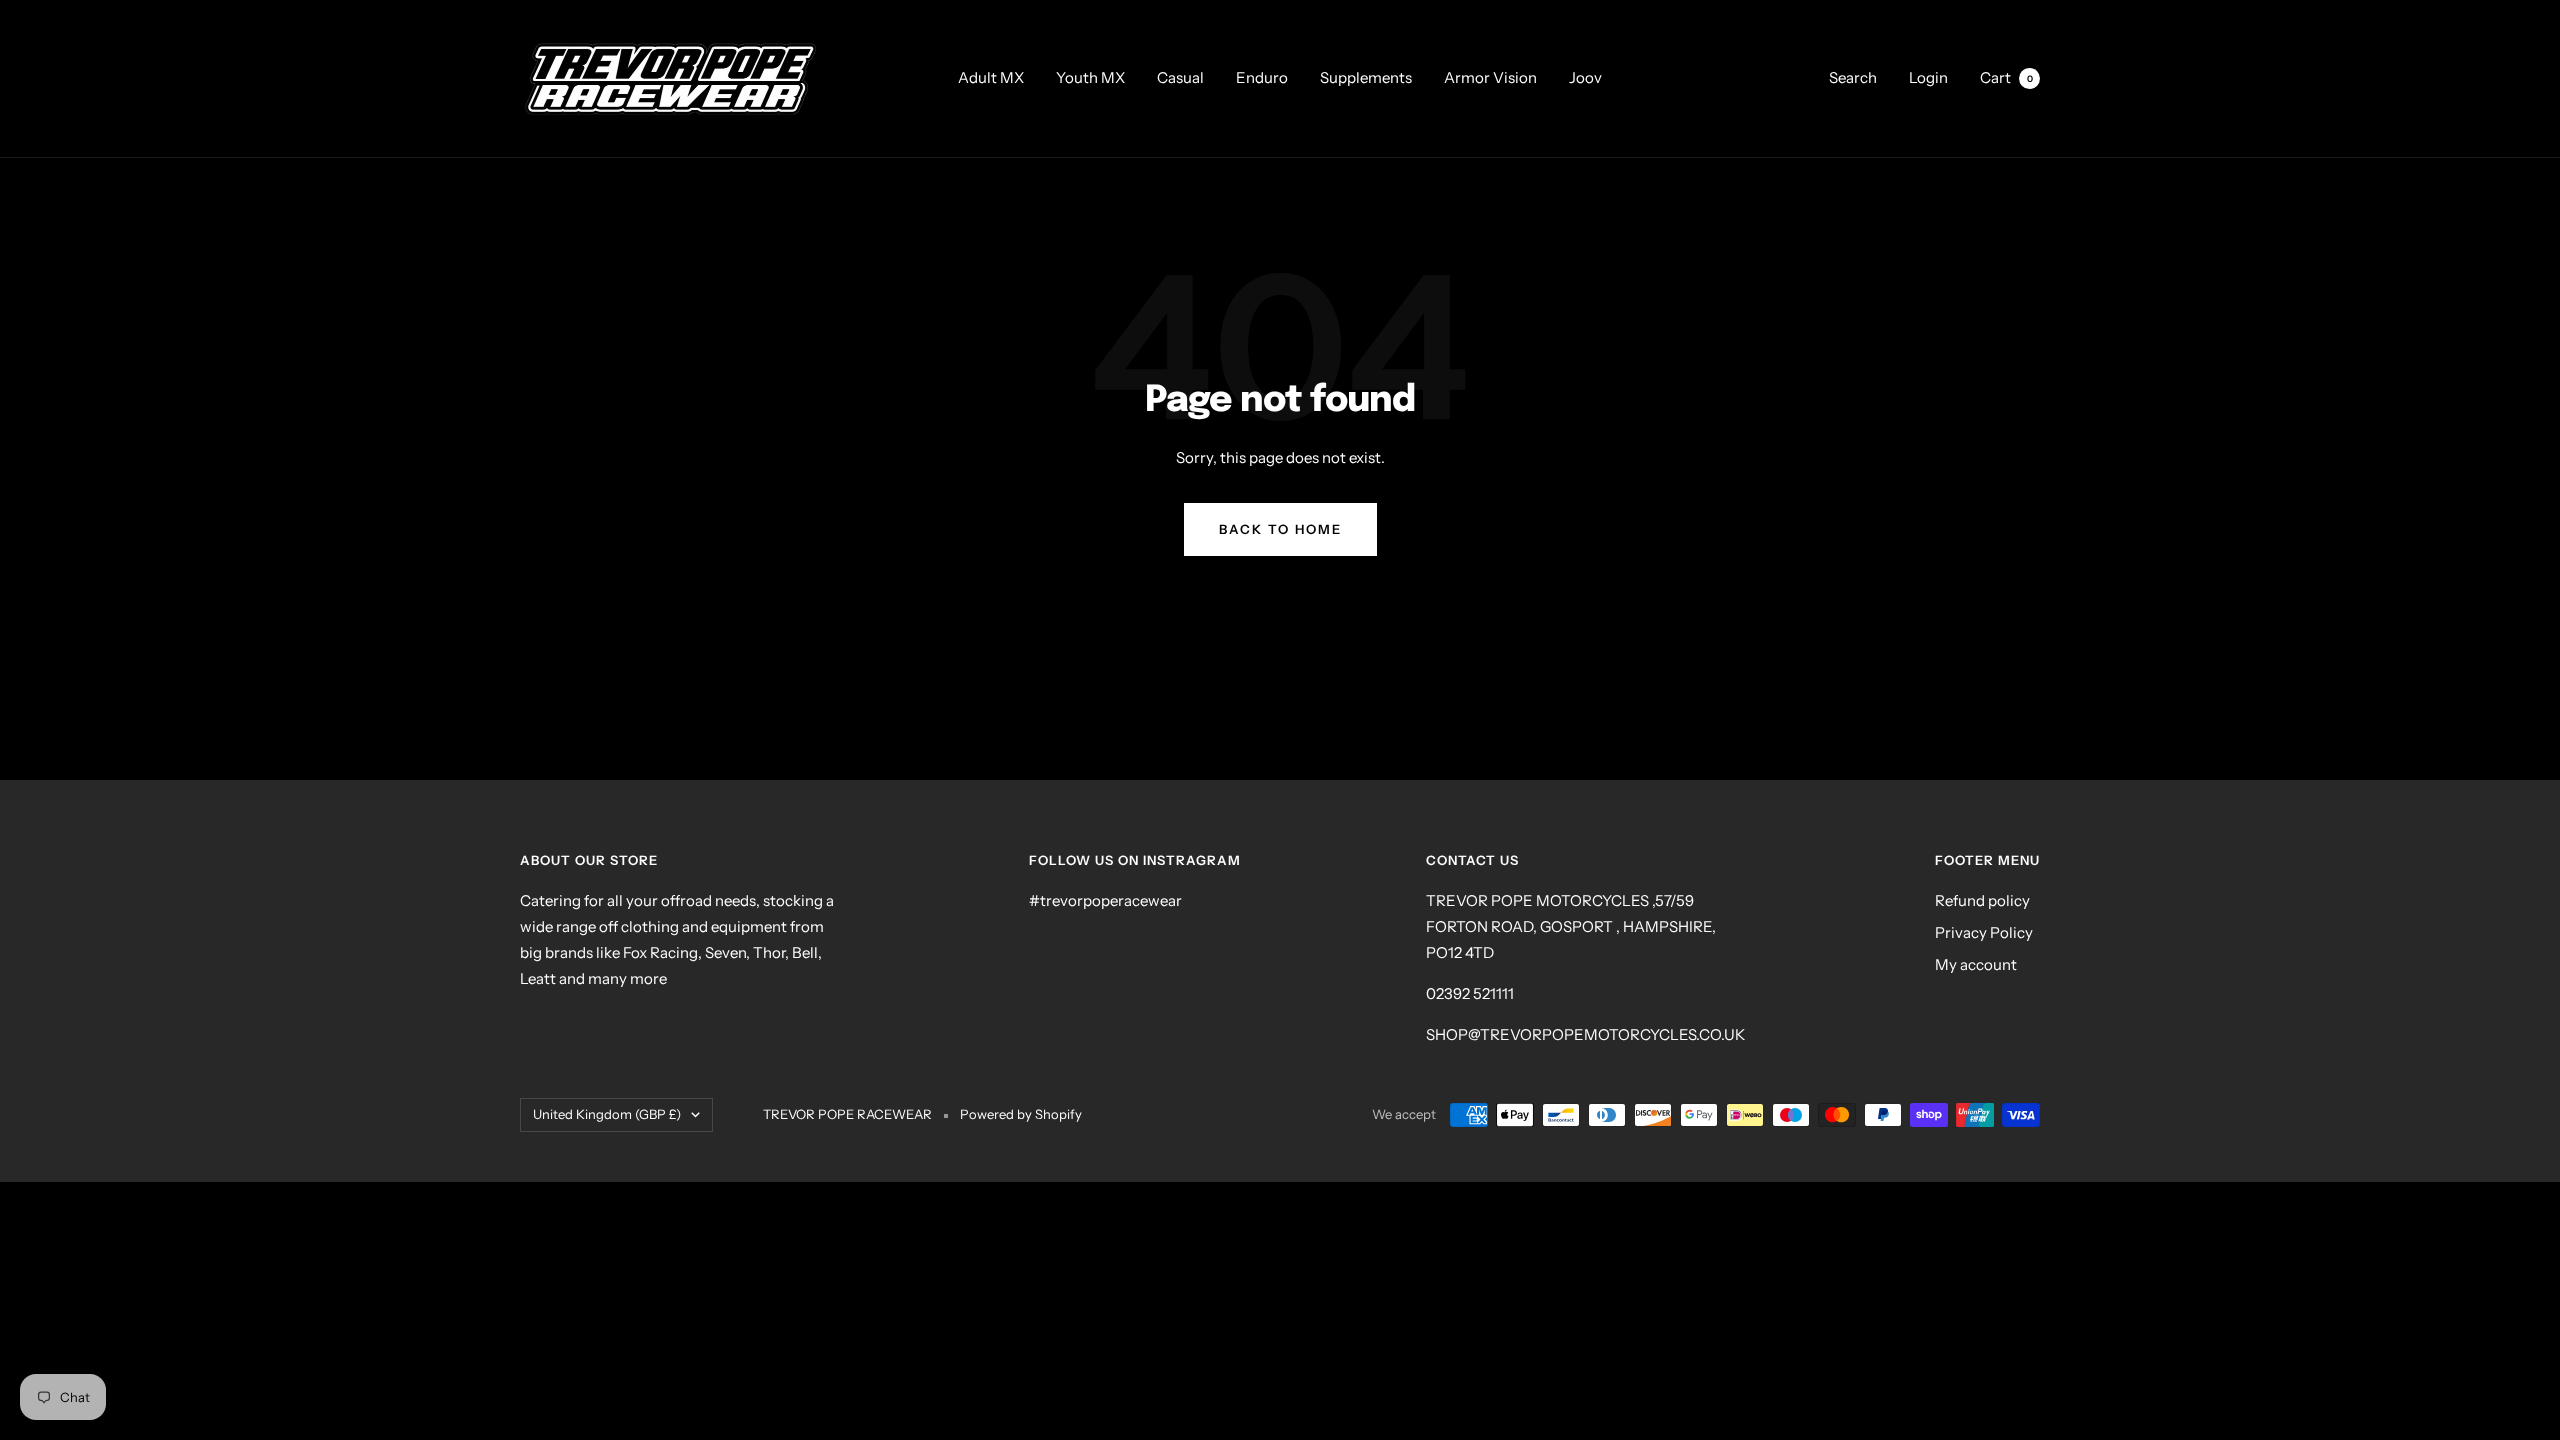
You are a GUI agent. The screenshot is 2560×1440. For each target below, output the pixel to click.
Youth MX (1090, 77)
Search (1853, 77)
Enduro (1262, 77)
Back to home (1280, 529)
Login (1928, 77)
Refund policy (1982, 900)
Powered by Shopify (1021, 1114)
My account (1976, 964)
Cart (2006, 77)
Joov (1585, 77)
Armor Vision (1490, 77)
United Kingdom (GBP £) (607, 1114)
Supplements (1366, 77)
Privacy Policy (1984, 932)
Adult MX (991, 77)
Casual (1180, 77)
